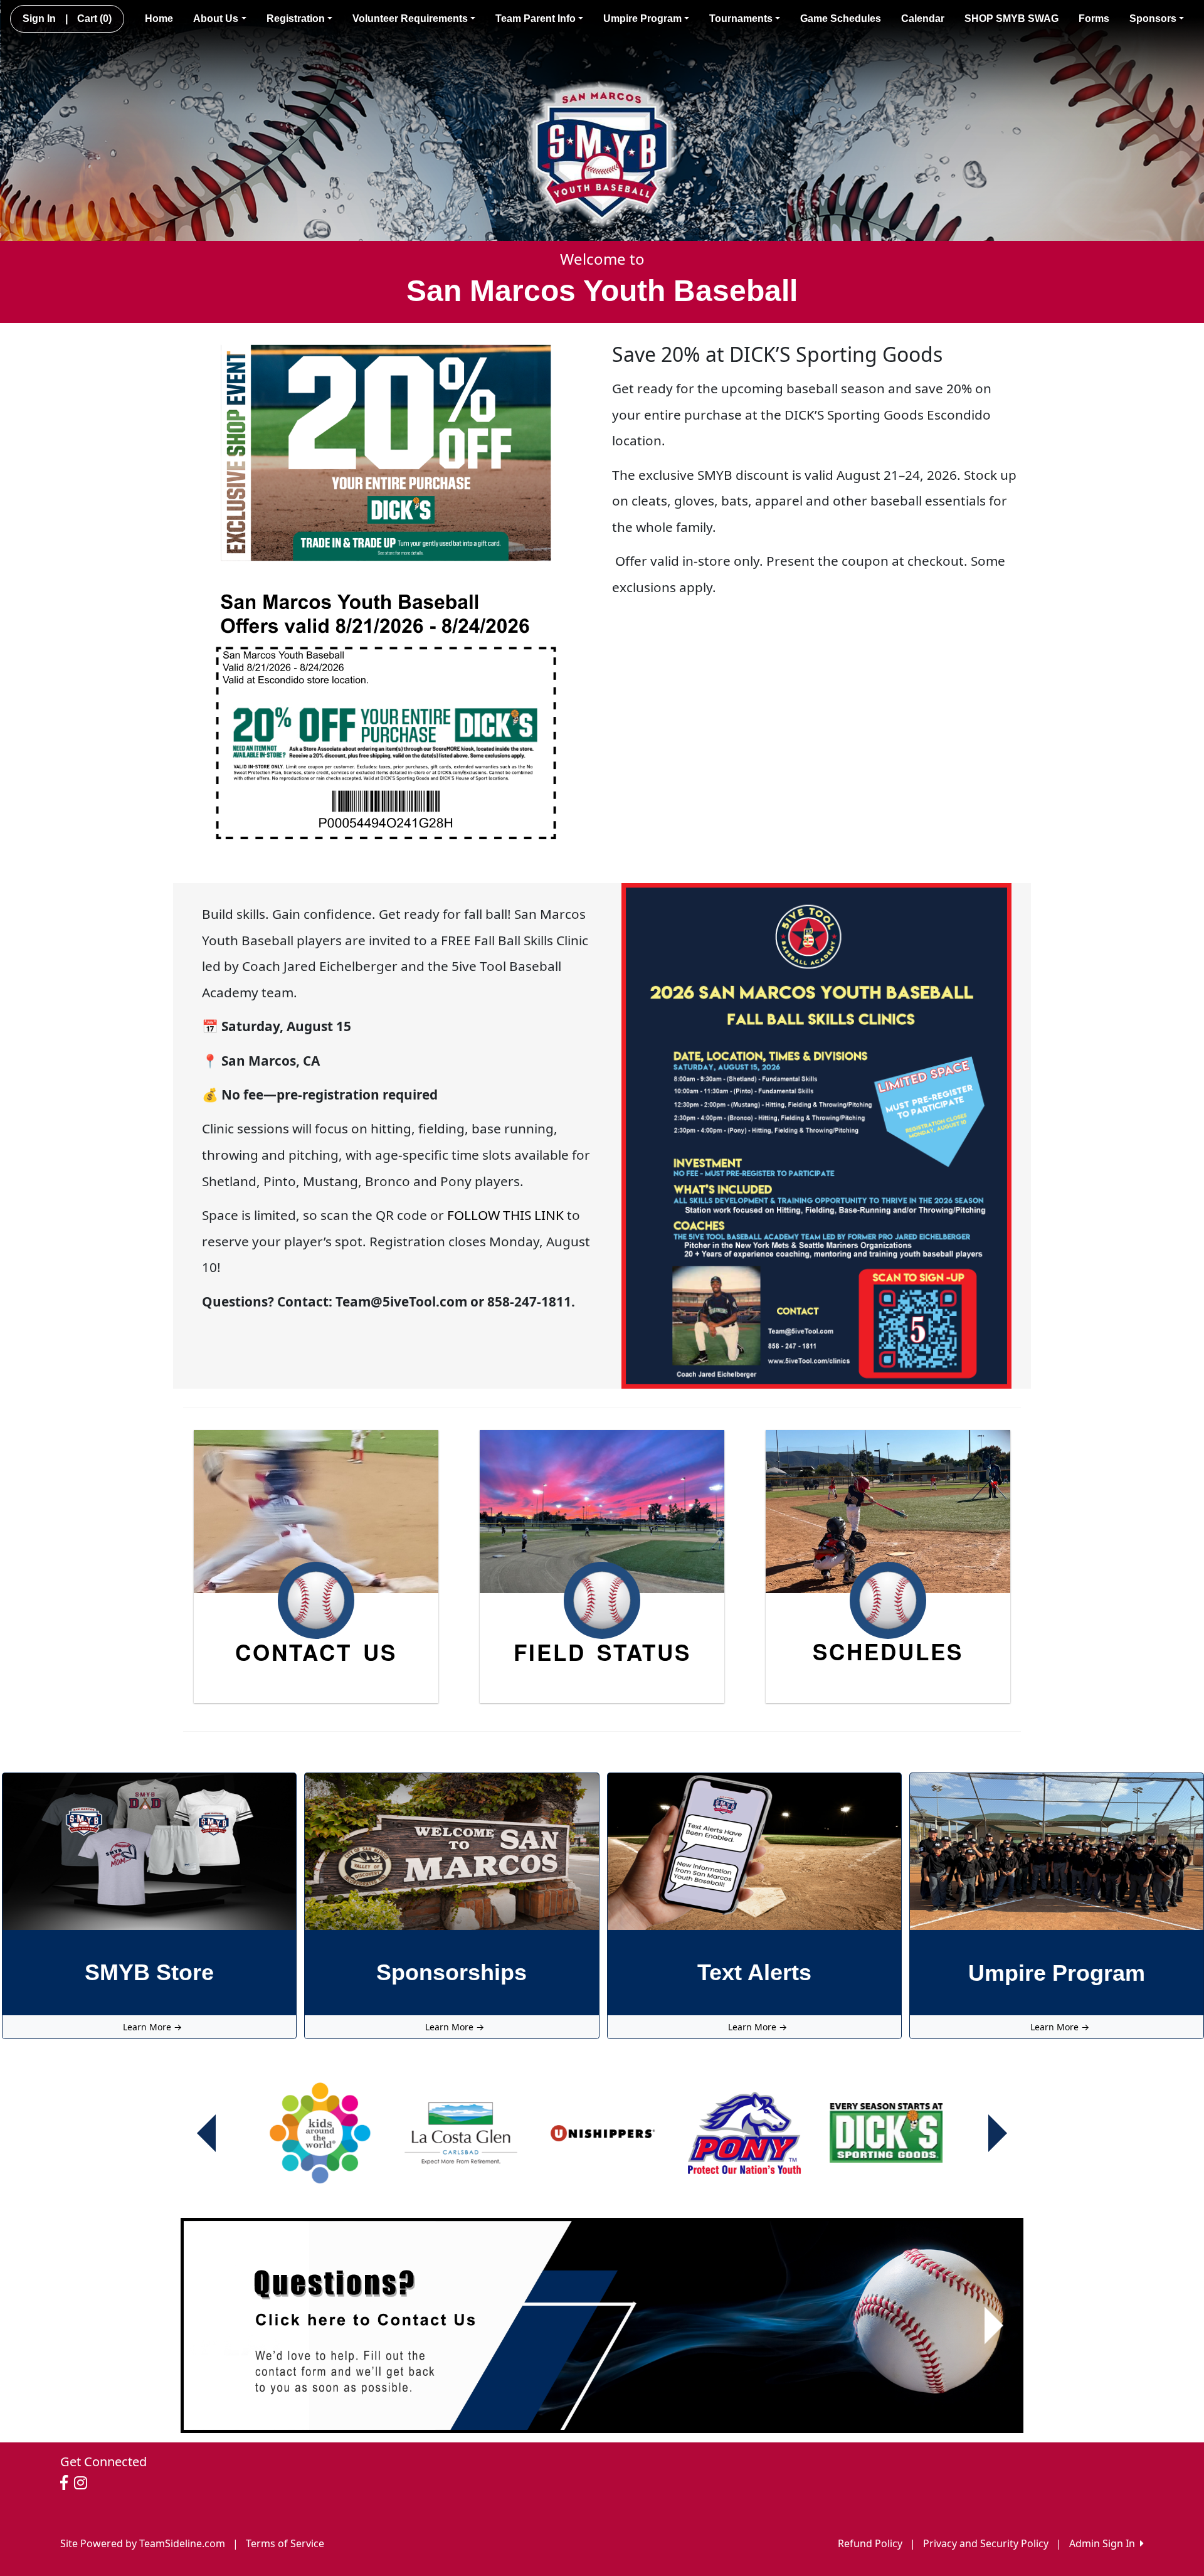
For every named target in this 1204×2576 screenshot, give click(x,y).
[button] (210, 2326)
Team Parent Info (536, 19)
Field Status (602, 1652)
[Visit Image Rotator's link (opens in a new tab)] (602, 2326)
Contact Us (316, 1652)
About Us (216, 19)
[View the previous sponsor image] (206, 2133)
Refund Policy (870, 2543)
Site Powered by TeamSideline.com (143, 2543)
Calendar (923, 19)
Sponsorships (451, 1972)
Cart (94, 19)
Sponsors (1153, 19)
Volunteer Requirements (410, 19)
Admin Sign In (1105, 2543)
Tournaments (741, 19)
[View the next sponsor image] (998, 2133)
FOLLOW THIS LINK (505, 1215)
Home (159, 19)
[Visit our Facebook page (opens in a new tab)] (67, 2483)
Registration (296, 19)
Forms (1094, 19)
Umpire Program (642, 19)
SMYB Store (149, 1972)
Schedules (888, 1651)
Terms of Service (285, 2543)
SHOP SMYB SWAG (1011, 19)
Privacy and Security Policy (986, 2543)
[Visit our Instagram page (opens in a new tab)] (84, 2483)
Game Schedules (841, 19)
